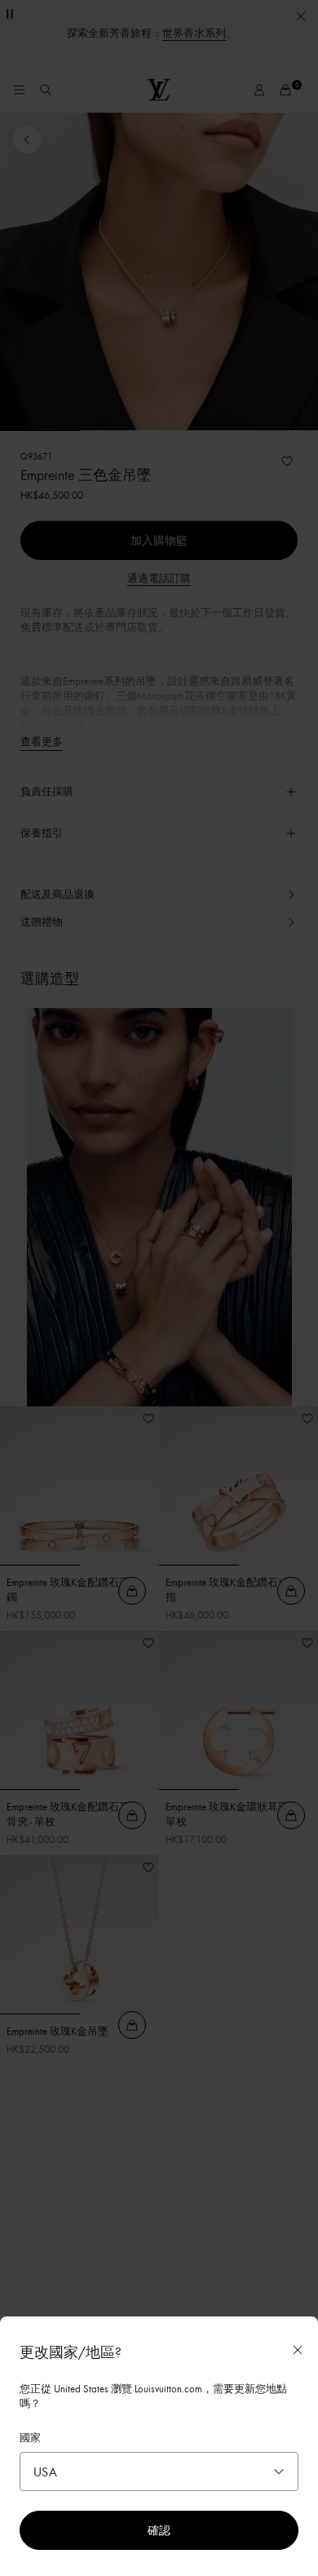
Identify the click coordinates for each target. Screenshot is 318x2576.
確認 (159, 2530)
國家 (30, 2437)
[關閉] (298, 2350)
